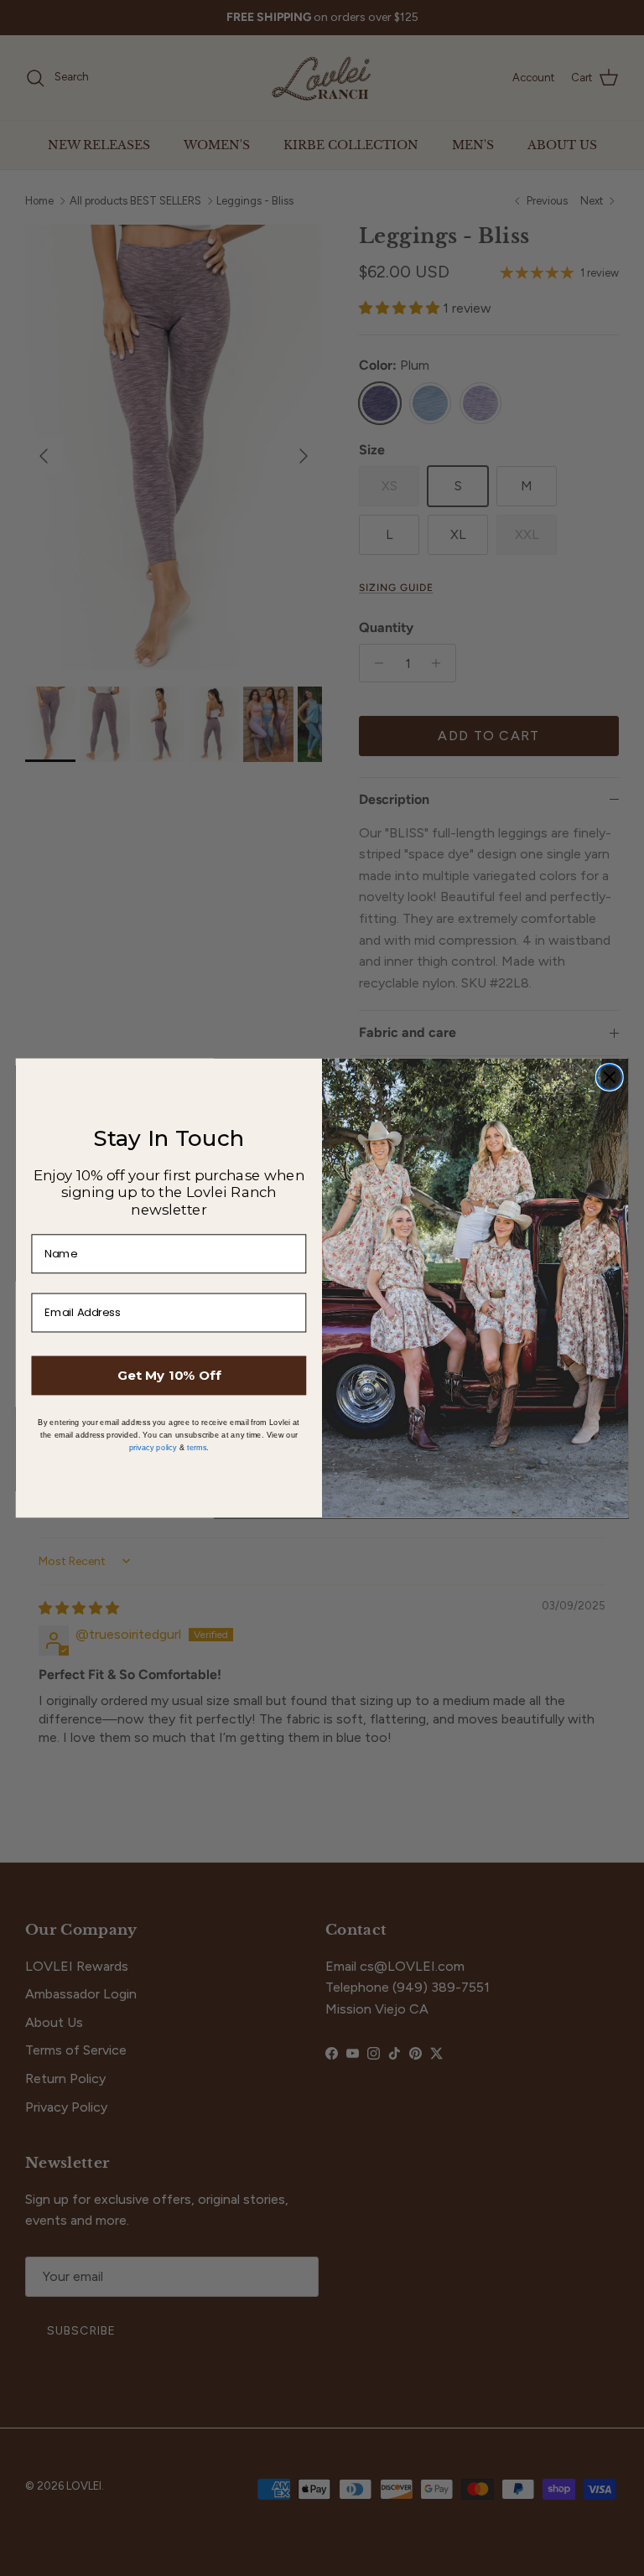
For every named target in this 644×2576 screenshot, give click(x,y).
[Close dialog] (610, 1077)
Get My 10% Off (169, 1375)
